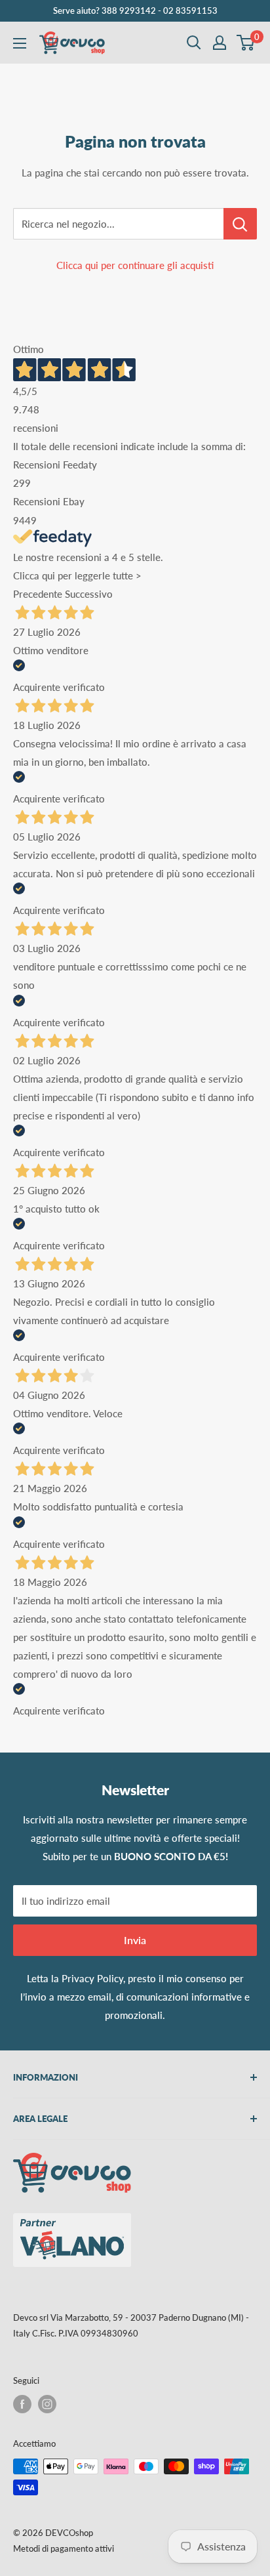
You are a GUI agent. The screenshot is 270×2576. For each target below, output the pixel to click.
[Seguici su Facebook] (22, 2404)
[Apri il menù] (20, 43)
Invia (135, 1940)
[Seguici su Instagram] (47, 2404)
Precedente (38, 594)
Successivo (89, 594)
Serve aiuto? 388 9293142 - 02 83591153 (135, 10)
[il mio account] (220, 43)
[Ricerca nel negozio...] (240, 224)
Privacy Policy (92, 1978)
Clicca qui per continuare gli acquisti (135, 265)
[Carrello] (246, 43)
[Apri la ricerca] (194, 43)
